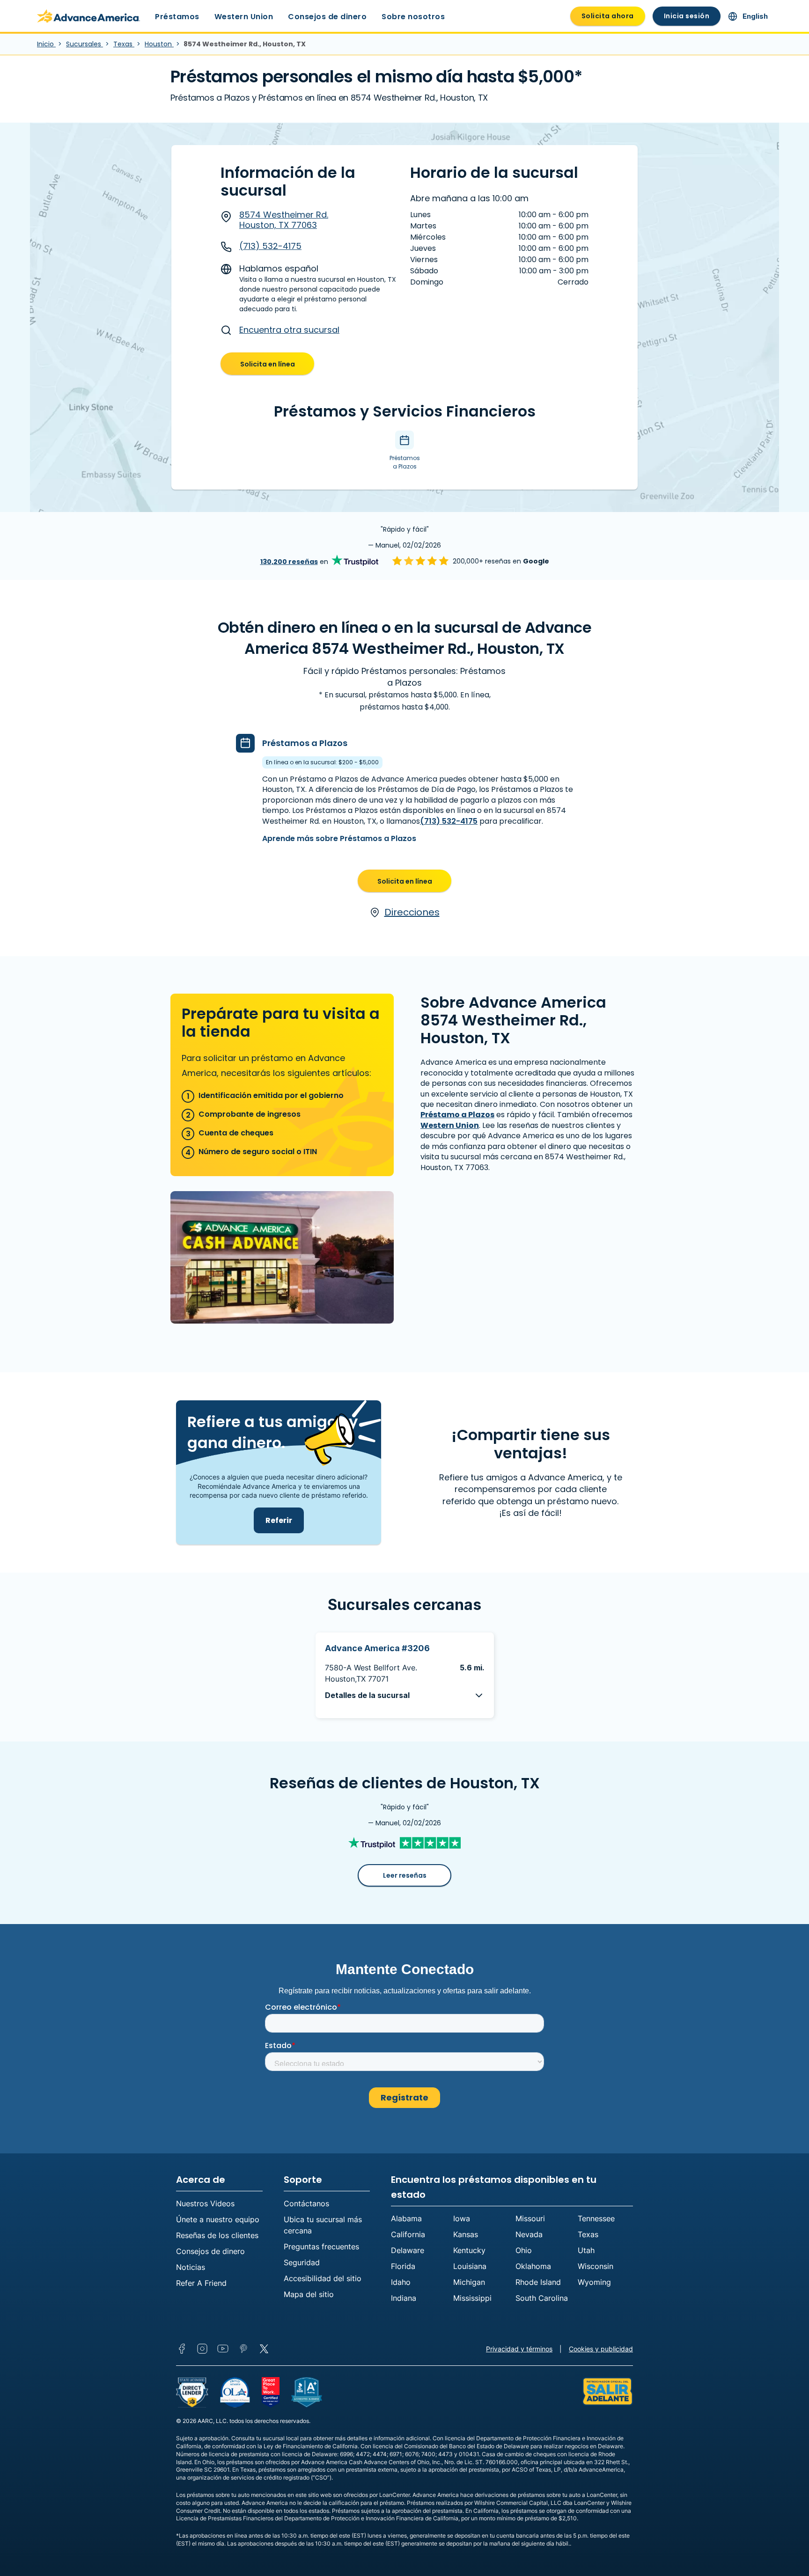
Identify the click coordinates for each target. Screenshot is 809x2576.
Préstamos (177, 17)
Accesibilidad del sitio (323, 2278)
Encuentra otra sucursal (289, 330)
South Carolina (542, 2298)
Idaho (401, 2282)
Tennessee (596, 2218)
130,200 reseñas (289, 562)
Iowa (462, 2218)
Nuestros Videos (205, 2203)
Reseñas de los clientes (217, 2235)
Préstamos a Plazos (305, 743)
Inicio (46, 44)
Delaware (408, 2250)
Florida (403, 2266)
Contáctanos (306, 2203)
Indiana (404, 2298)
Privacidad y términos (519, 2349)
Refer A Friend (201, 2283)
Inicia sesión (687, 16)
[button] (405, 1695)
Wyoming (594, 2282)
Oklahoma (533, 2266)
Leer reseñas (405, 1875)
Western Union (244, 17)
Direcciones (412, 912)
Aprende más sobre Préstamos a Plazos (339, 838)
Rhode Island (538, 2282)
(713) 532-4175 (270, 246)
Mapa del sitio (309, 2294)
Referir (279, 1520)
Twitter (264, 2349)
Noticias (191, 2267)
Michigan (469, 2282)
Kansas (466, 2234)
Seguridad (302, 2262)
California (408, 2234)
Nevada (529, 2234)
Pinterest (243, 2349)
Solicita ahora (608, 16)
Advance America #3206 (377, 1648)
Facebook (182, 2349)
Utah (586, 2250)
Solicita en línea (268, 364)
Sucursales (85, 44)
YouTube (223, 2349)
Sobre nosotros (413, 17)
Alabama (406, 2218)
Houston (159, 44)
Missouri (530, 2218)
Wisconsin (596, 2266)
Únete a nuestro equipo (218, 2219)
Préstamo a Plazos (457, 1115)
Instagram (202, 2349)
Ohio (524, 2250)
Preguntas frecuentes (321, 2247)
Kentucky (469, 2250)
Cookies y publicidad (601, 2349)
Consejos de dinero (327, 17)
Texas (124, 44)
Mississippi (472, 2298)
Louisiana (470, 2266)
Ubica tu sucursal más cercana (323, 2225)
